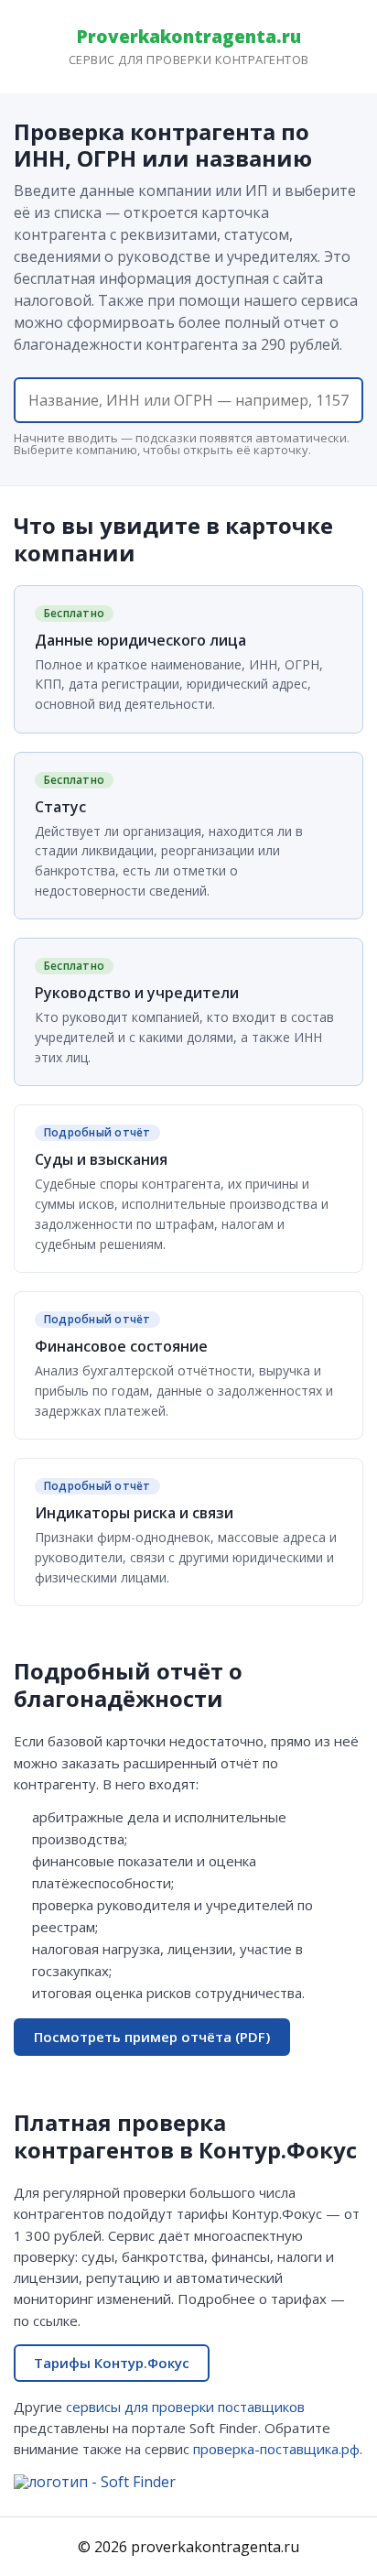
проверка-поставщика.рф (276, 2449)
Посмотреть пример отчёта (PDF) (152, 2037)
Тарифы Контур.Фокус (112, 2363)
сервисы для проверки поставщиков (185, 2407)
